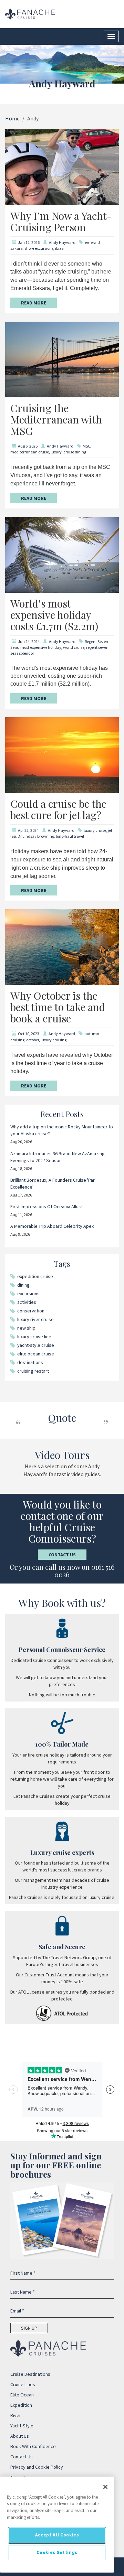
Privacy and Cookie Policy (37, 2467)
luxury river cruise (35, 1319)
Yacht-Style (22, 2426)
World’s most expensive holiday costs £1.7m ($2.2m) (54, 615)
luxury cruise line (34, 1337)
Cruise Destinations (30, 2374)
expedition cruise (35, 1276)
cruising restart (33, 1371)
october (33, 1040)
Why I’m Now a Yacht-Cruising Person (61, 221)
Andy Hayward (62, 242)
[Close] (105, 2487)
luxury (56, 452)
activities (27, 1302)
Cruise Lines (23, 2384)
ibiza (59, 248)
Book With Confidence (33, 2446)
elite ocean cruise (36, 1354)
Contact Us (62, 1555)
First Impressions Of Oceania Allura (46, 1206)
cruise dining (75, 452)
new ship (26, 1328)
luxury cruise (95, 830)
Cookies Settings (57, 2552)
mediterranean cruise (30, 452)
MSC (86, 446)
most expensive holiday (41, 647)
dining (23, 1285)
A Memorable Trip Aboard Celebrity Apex (52, 1226)
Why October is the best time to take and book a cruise (58, 1007)
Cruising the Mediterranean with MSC (56, 419)
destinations (30, 1362)
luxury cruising (54, 1040)
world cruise (74, 647)
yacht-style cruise (36, 1345)
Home (12, 118)
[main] (57, 2525)
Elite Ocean (22, 2395)
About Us (20, 2436)
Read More (34, 303)
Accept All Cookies (57, 2535)
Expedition (21, 2405)
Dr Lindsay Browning (36, 836)
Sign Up (29, 2328)
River (16, 2415)
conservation (31, 1311)
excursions (28, 1294)
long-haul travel (70, 836)
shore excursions (39, 248)
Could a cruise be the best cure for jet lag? (58, 809)
